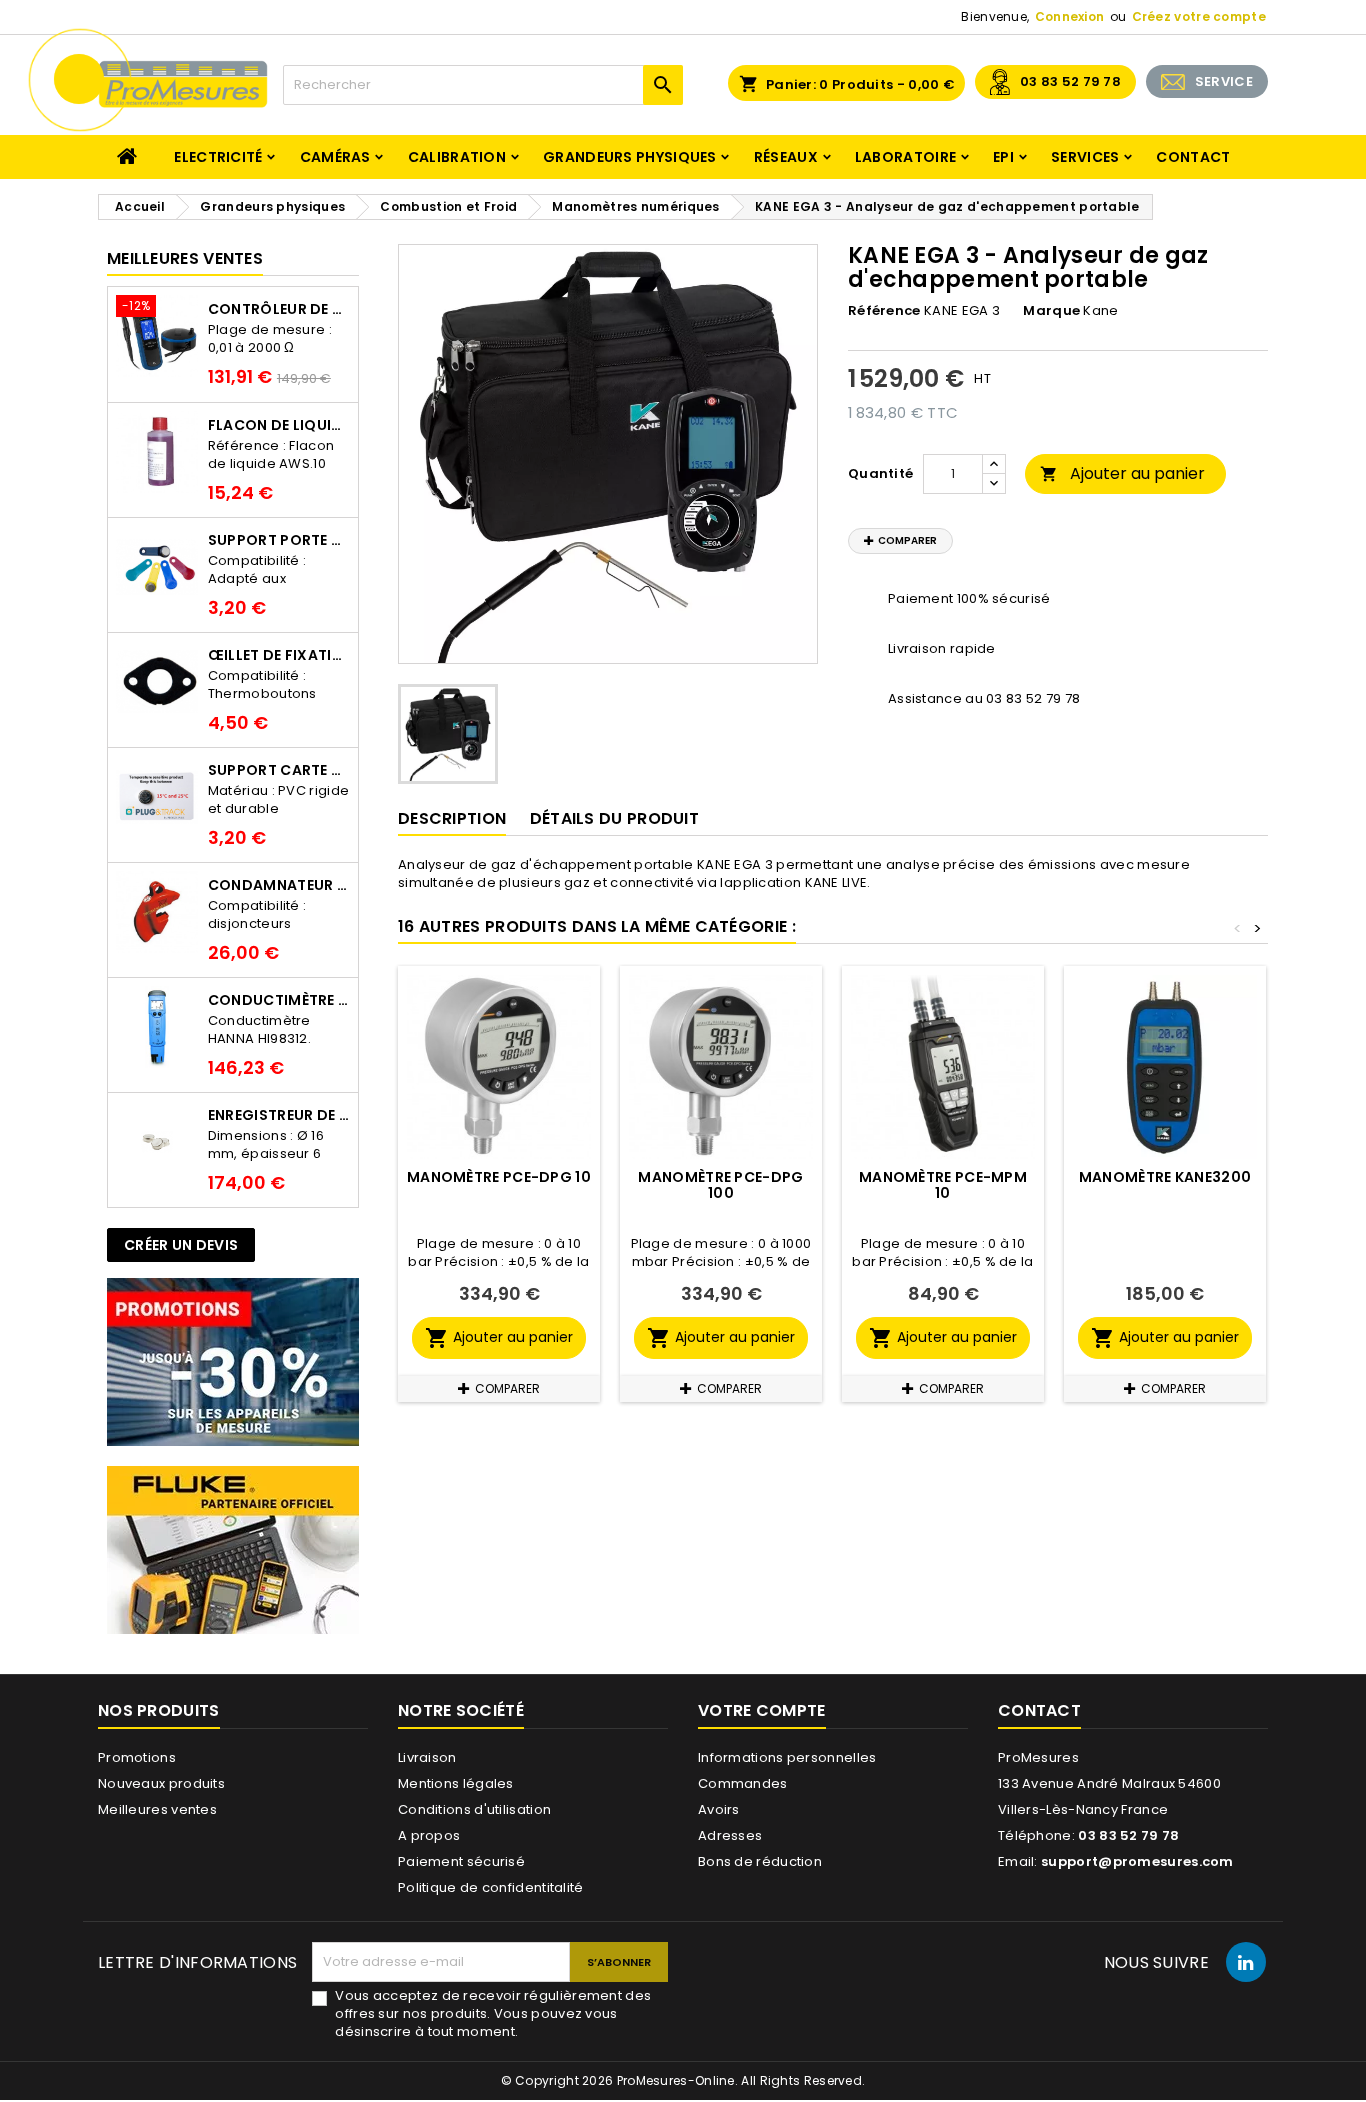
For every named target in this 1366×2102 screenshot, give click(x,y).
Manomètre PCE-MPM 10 (943, 1185)
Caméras (335, 157)
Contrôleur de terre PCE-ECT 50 (279, 309)
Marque (1051, 311)
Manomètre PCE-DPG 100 (720, 1185)
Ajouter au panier (1122, 473)
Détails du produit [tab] (614, 818)
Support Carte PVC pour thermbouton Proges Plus (279, 770)
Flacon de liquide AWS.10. (279, 425)
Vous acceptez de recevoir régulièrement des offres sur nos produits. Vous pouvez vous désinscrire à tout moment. (493, 2014)
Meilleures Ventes (185, 258)
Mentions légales (456, 1783)
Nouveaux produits (161, 1783)
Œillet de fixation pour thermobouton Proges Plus (279, 655)
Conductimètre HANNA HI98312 (279, 1000)
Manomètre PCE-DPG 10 (499, 1177)
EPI (1003, 157)
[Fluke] (233, 1549)
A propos (429, 1835)
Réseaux (786, 157)
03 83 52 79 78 (1070, 81)
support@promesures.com (1137, 1861)
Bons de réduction (760, 1861)
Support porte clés (279, 540)
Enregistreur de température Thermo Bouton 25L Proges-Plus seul (279, 1115)
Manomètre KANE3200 (1165, 1177)
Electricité (218, 157)
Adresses (730, 1835)
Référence (884, 311)
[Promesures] (233, 1361)
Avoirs (719, 1809)
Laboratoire (905, 157)
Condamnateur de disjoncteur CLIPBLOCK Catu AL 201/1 (279, 885)
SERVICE (1224, 81)
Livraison (427, 1757)
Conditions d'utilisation (474, 1809)
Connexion (1070, 16)
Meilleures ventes (157, 1809)
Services (1085, 157)
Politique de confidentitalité (491, 1887)
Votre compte (762, 1710)
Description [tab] (452, 818)
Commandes (743, 1783)
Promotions (137, 1757)
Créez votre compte (1199, 16)
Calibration (457, 157)
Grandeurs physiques (630, 157)
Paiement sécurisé (461, 1861)
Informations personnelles (787, 1757)
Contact (1193, 157)
